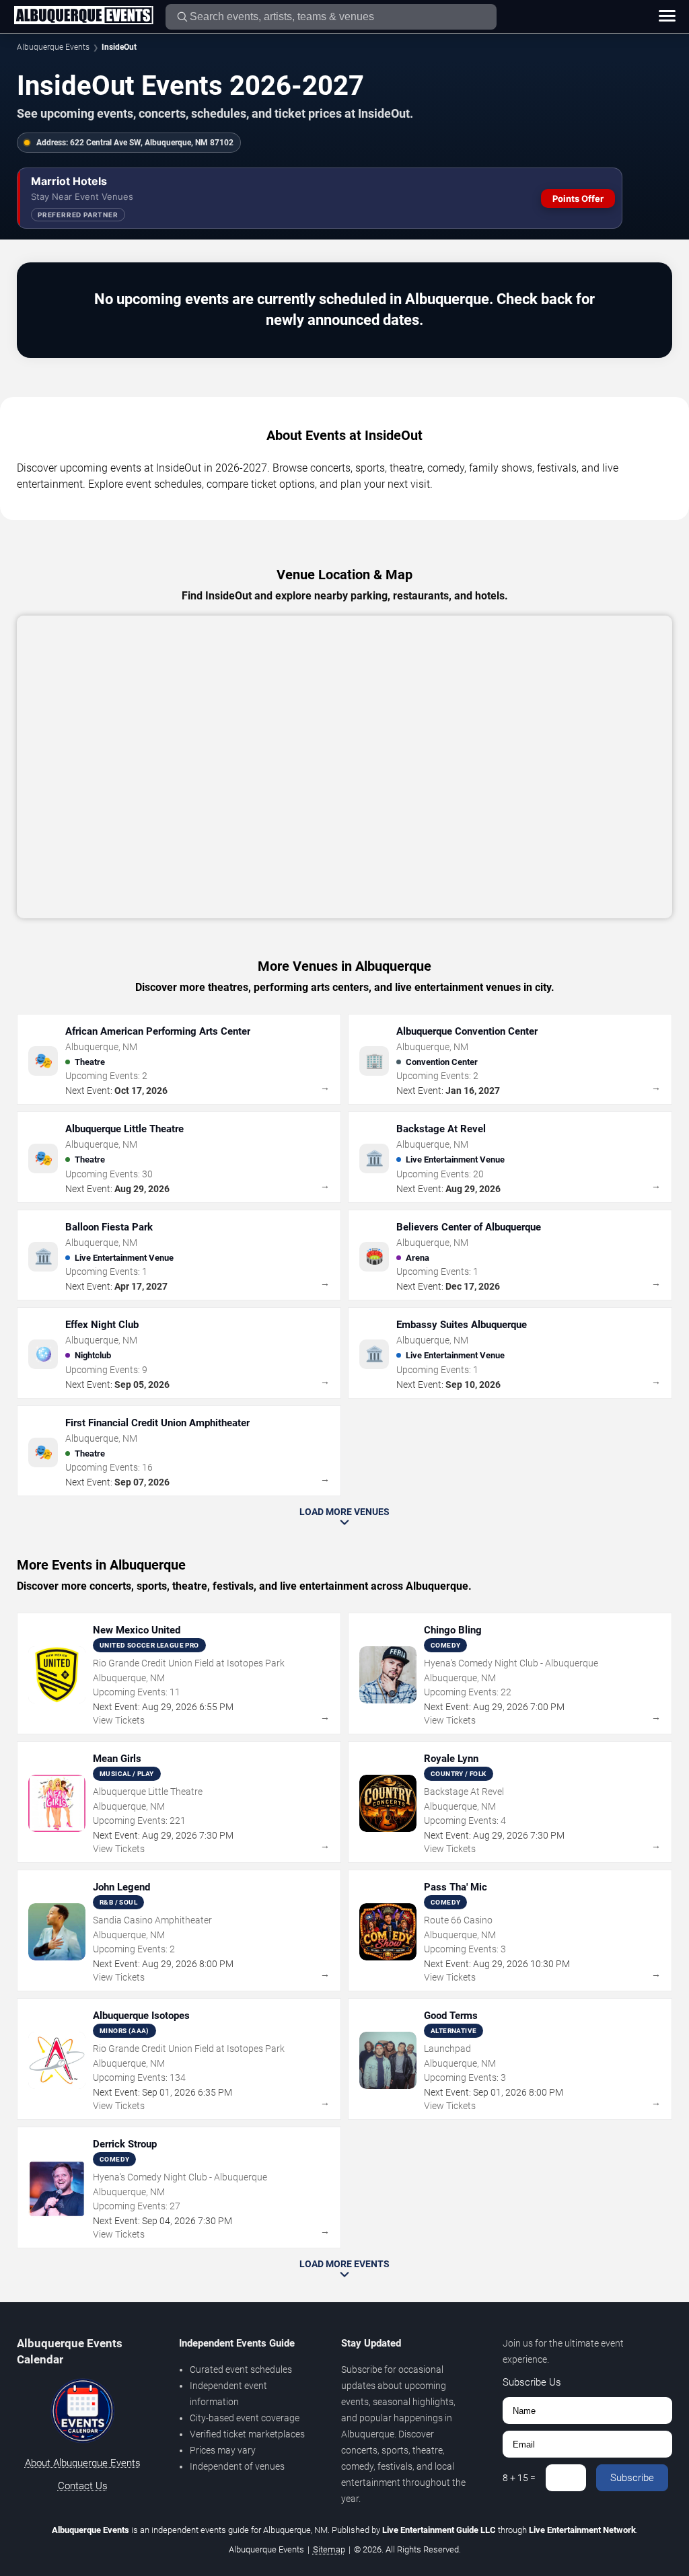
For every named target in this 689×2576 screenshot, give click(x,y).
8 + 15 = (519, 2478)
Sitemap (329, 2549)
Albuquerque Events (53, 47)
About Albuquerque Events (83, 2463)
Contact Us (83, 2486)
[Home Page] (83, 16)
